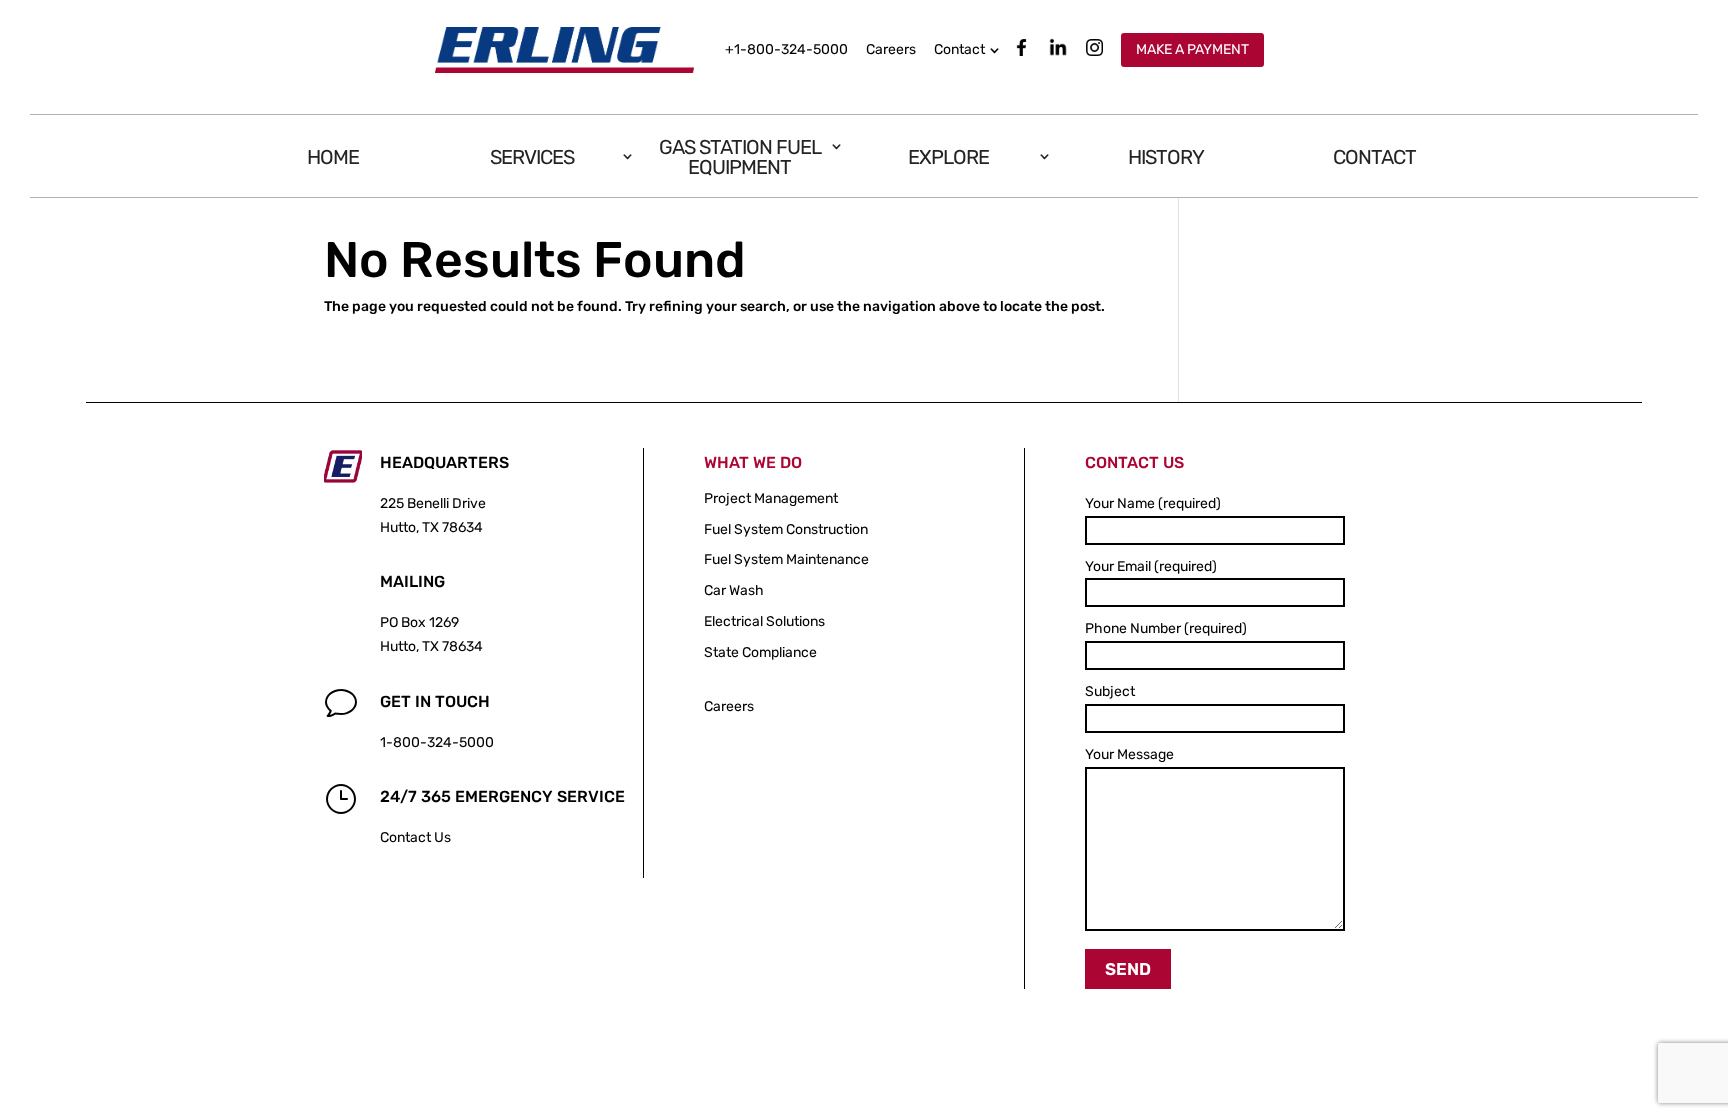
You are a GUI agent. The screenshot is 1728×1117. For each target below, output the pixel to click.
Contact (959, 49)
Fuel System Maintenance (786, 559)
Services (532, 157)
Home (333, 157)
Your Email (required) (1151, 566)
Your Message (1129, 754)
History (1166, 157)
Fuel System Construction (786, 529)
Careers (891, 49)
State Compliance (760, 652)
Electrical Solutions (764, 621)
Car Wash (734, 590)
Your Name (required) (1153, 503)
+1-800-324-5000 (786, 49)
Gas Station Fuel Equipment (740, 157)
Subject (1110, 691)
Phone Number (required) (1166, 628)
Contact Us (415, 837)
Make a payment (1192, 49)
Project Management (771, 498)
